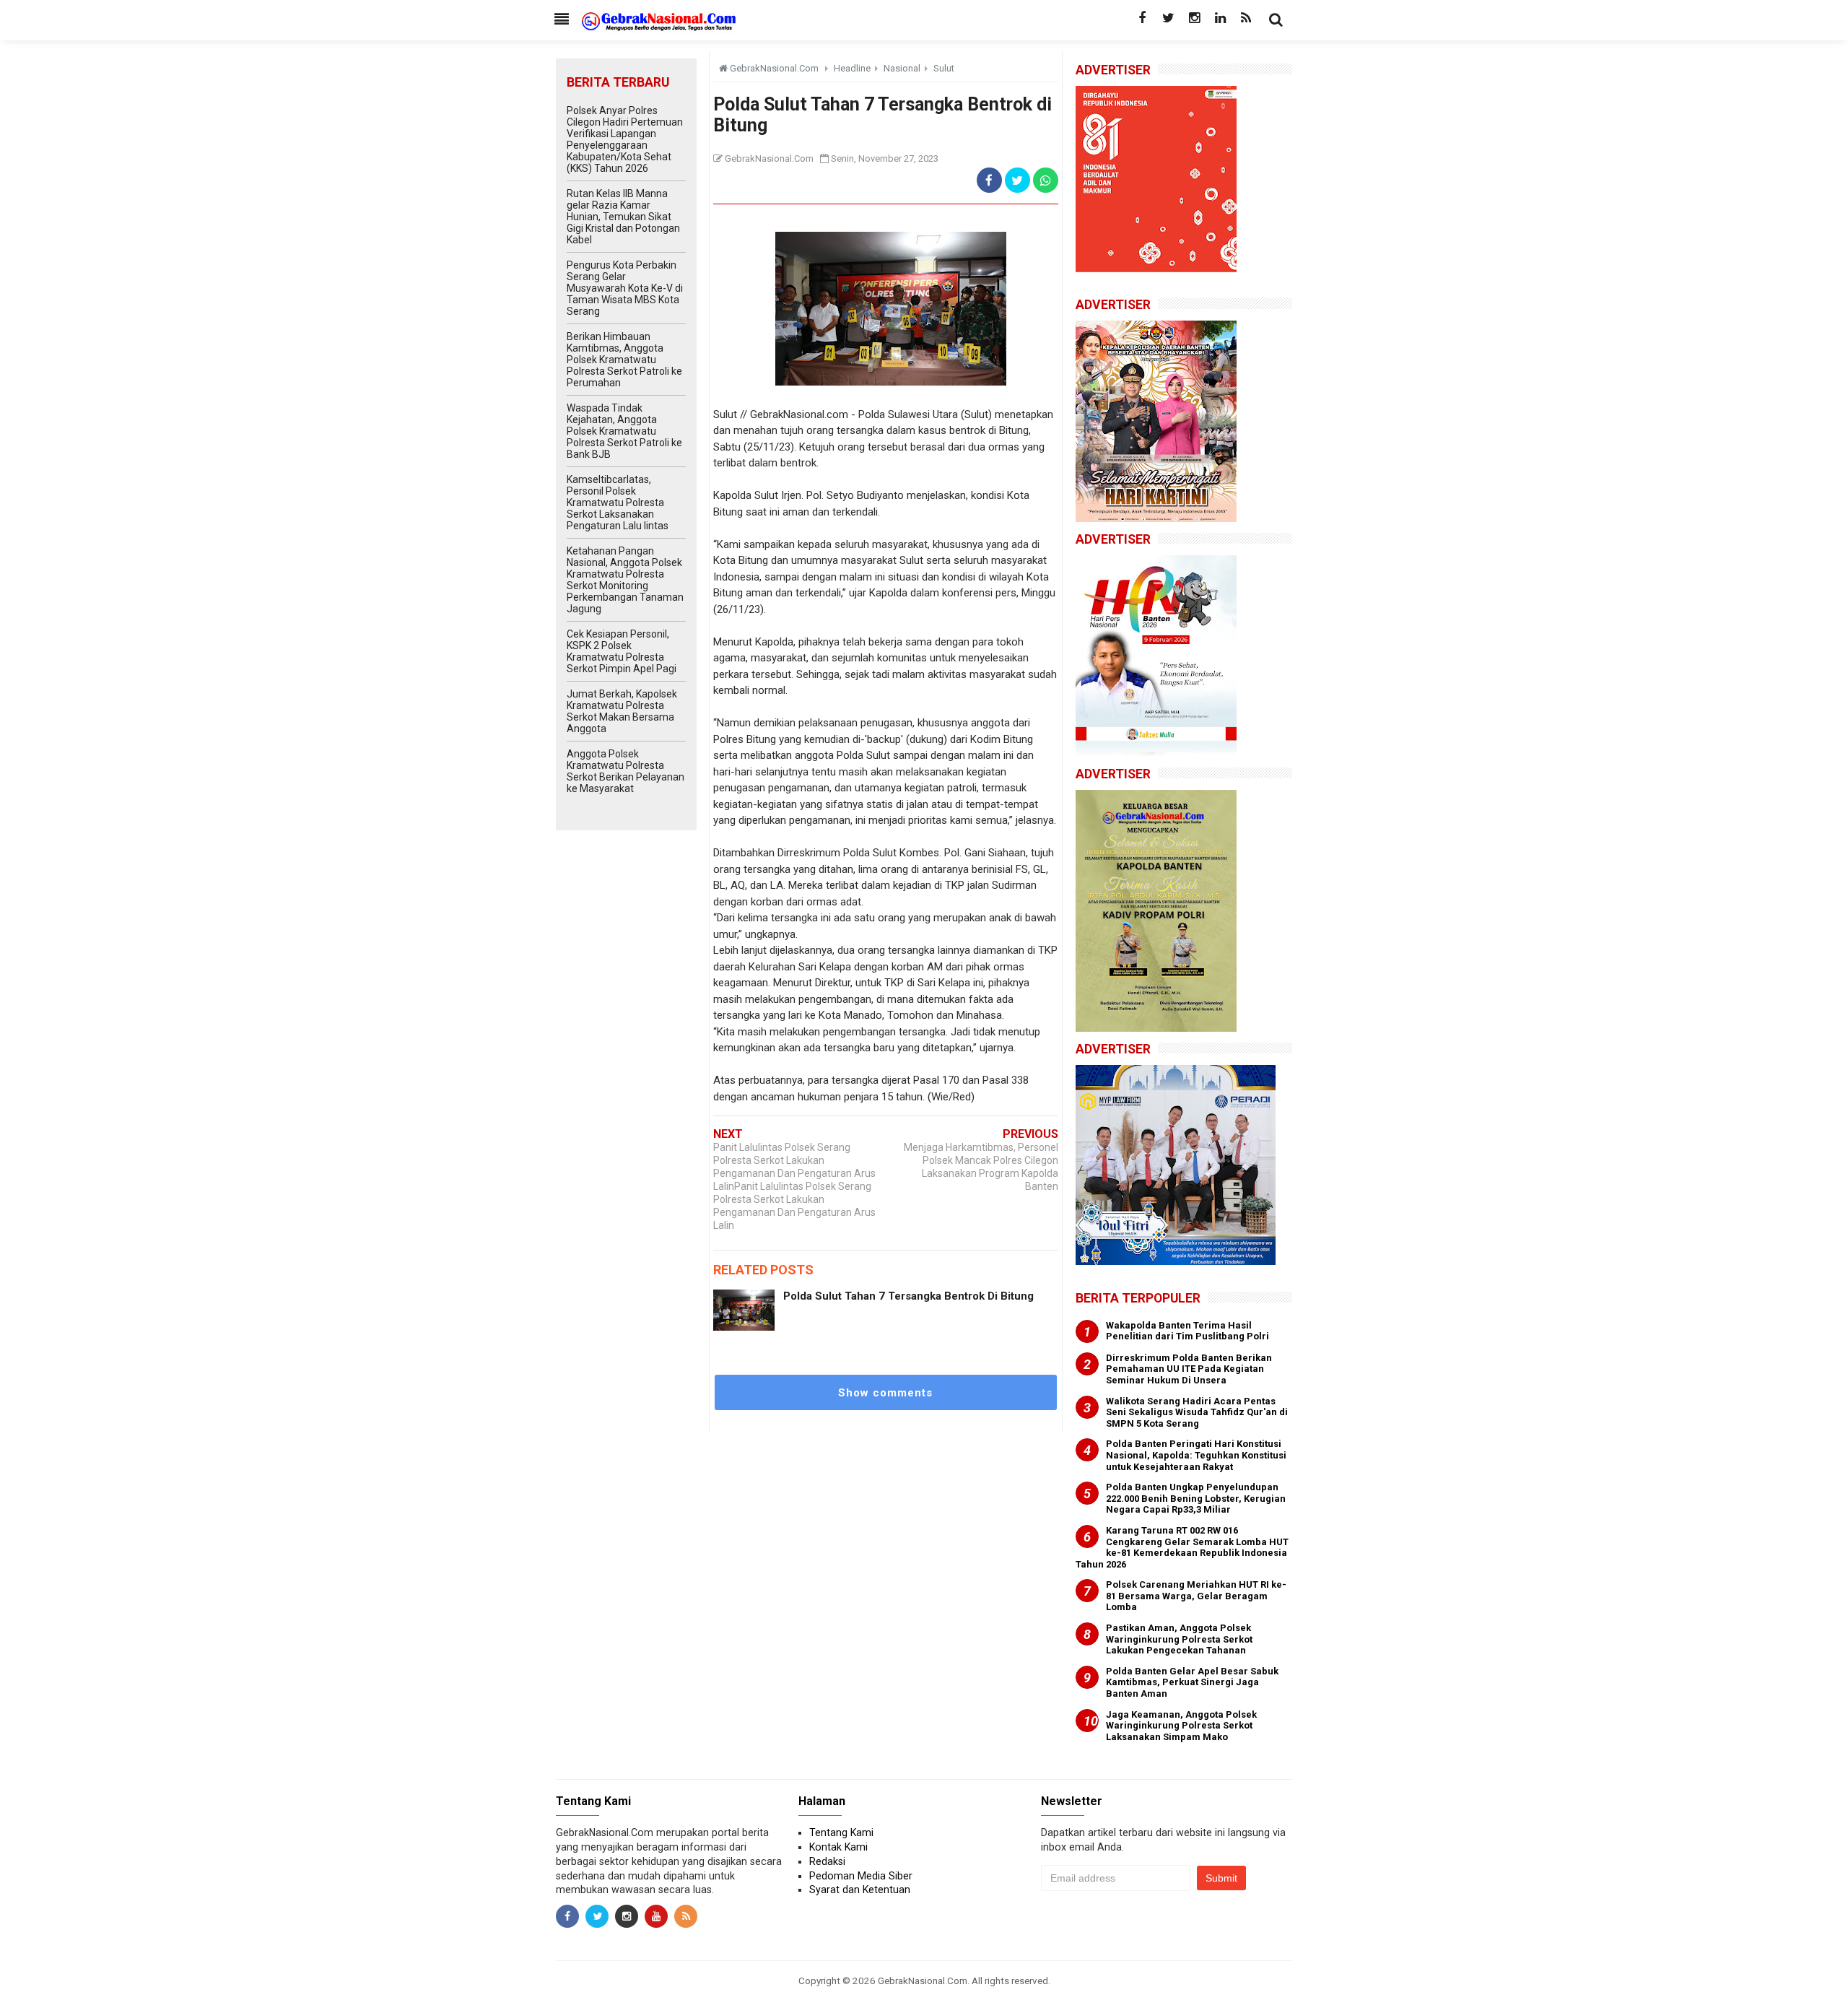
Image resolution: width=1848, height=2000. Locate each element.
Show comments (885, 1393)
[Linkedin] (1220, 18)
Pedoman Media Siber (861, 1876)
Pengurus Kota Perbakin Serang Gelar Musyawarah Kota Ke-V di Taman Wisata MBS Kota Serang (625, 288)
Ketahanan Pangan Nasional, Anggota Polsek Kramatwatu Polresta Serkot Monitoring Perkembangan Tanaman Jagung (625, 580)
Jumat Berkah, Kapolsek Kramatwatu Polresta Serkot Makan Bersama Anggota (622, 711)
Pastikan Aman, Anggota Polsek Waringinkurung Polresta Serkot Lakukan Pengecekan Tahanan (1179, 1639)
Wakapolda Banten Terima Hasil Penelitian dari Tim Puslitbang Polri (1187, 1331)
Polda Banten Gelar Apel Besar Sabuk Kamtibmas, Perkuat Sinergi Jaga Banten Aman (1192, 1682)
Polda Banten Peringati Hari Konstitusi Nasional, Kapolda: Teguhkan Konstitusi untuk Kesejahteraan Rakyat (1196, 1455)
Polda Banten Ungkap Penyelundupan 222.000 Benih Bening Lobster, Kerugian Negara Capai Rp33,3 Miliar (1196, 1498)
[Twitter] (1168, 18)
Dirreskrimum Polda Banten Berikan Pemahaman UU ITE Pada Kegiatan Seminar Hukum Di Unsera (1189, 1369)
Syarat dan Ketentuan (860, 1890)
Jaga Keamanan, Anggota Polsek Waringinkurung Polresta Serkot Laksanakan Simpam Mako (1181, 1726)
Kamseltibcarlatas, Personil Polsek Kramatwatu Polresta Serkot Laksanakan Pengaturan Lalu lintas (618, 503)
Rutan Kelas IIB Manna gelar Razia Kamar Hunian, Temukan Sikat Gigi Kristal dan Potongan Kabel (623, 217)
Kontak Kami (838, 1847)
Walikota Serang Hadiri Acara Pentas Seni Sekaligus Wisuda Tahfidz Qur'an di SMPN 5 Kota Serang (1197, 1412)
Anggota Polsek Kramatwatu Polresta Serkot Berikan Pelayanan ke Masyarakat (626, 771)
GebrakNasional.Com (923, 1981)
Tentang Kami (841, 1832)
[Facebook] (1142, 18)
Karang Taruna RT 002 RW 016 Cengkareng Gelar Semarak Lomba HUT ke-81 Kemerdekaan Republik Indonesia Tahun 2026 (1182, 1547)
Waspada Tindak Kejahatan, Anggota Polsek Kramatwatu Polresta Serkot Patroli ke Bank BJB (624, 431)
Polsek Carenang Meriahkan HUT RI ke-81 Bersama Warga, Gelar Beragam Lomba (1196, 1596)
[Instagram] (1194, 18)
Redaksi (827, 1861)
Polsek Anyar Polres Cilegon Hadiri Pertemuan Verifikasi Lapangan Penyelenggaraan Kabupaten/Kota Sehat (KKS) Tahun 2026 (625, 139)
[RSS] (1246, 18)
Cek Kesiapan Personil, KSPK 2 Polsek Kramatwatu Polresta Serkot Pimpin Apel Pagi (622, 651)
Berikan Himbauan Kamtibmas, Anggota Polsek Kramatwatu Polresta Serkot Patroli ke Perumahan (624, 360)
